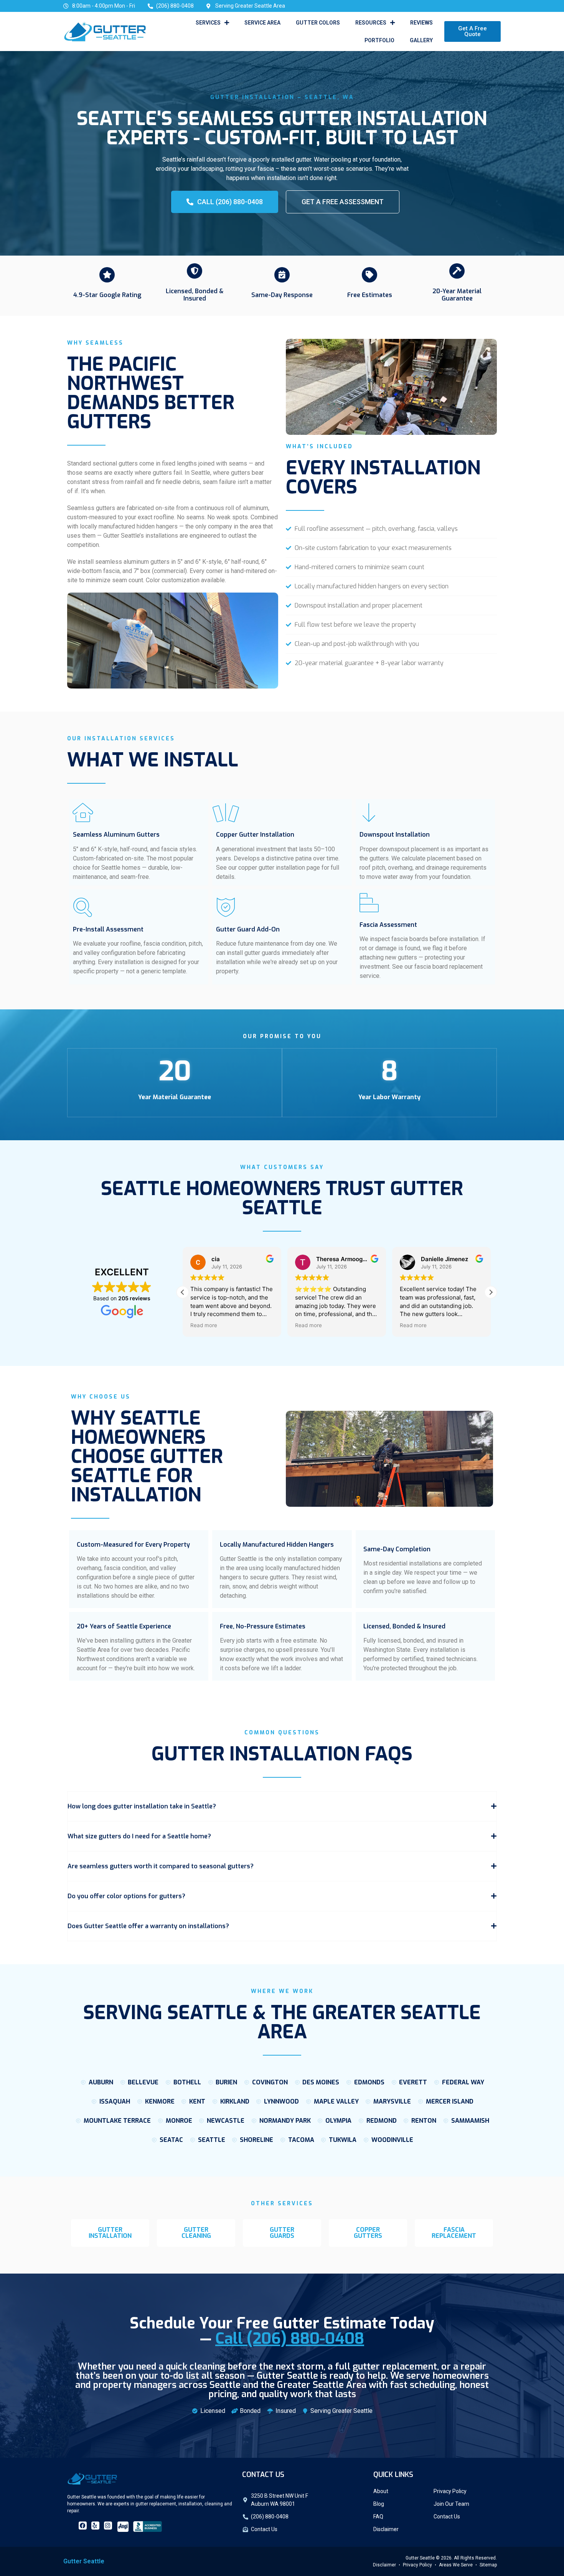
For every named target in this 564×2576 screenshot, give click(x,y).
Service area (262, 23)
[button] (491, 1292)
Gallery (421, 40)
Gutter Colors (318, 23)
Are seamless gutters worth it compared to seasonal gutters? (161, 1866)
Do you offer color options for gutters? (126, 1896)
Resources (371, 23)
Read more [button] (204, 1325)
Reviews (421, 23)
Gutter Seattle (84, 2561)
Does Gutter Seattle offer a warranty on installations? (148, 1926)
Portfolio (379, 40)
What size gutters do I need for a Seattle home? (139, 1836)
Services (208, 23)
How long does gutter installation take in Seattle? (142, 1806)
